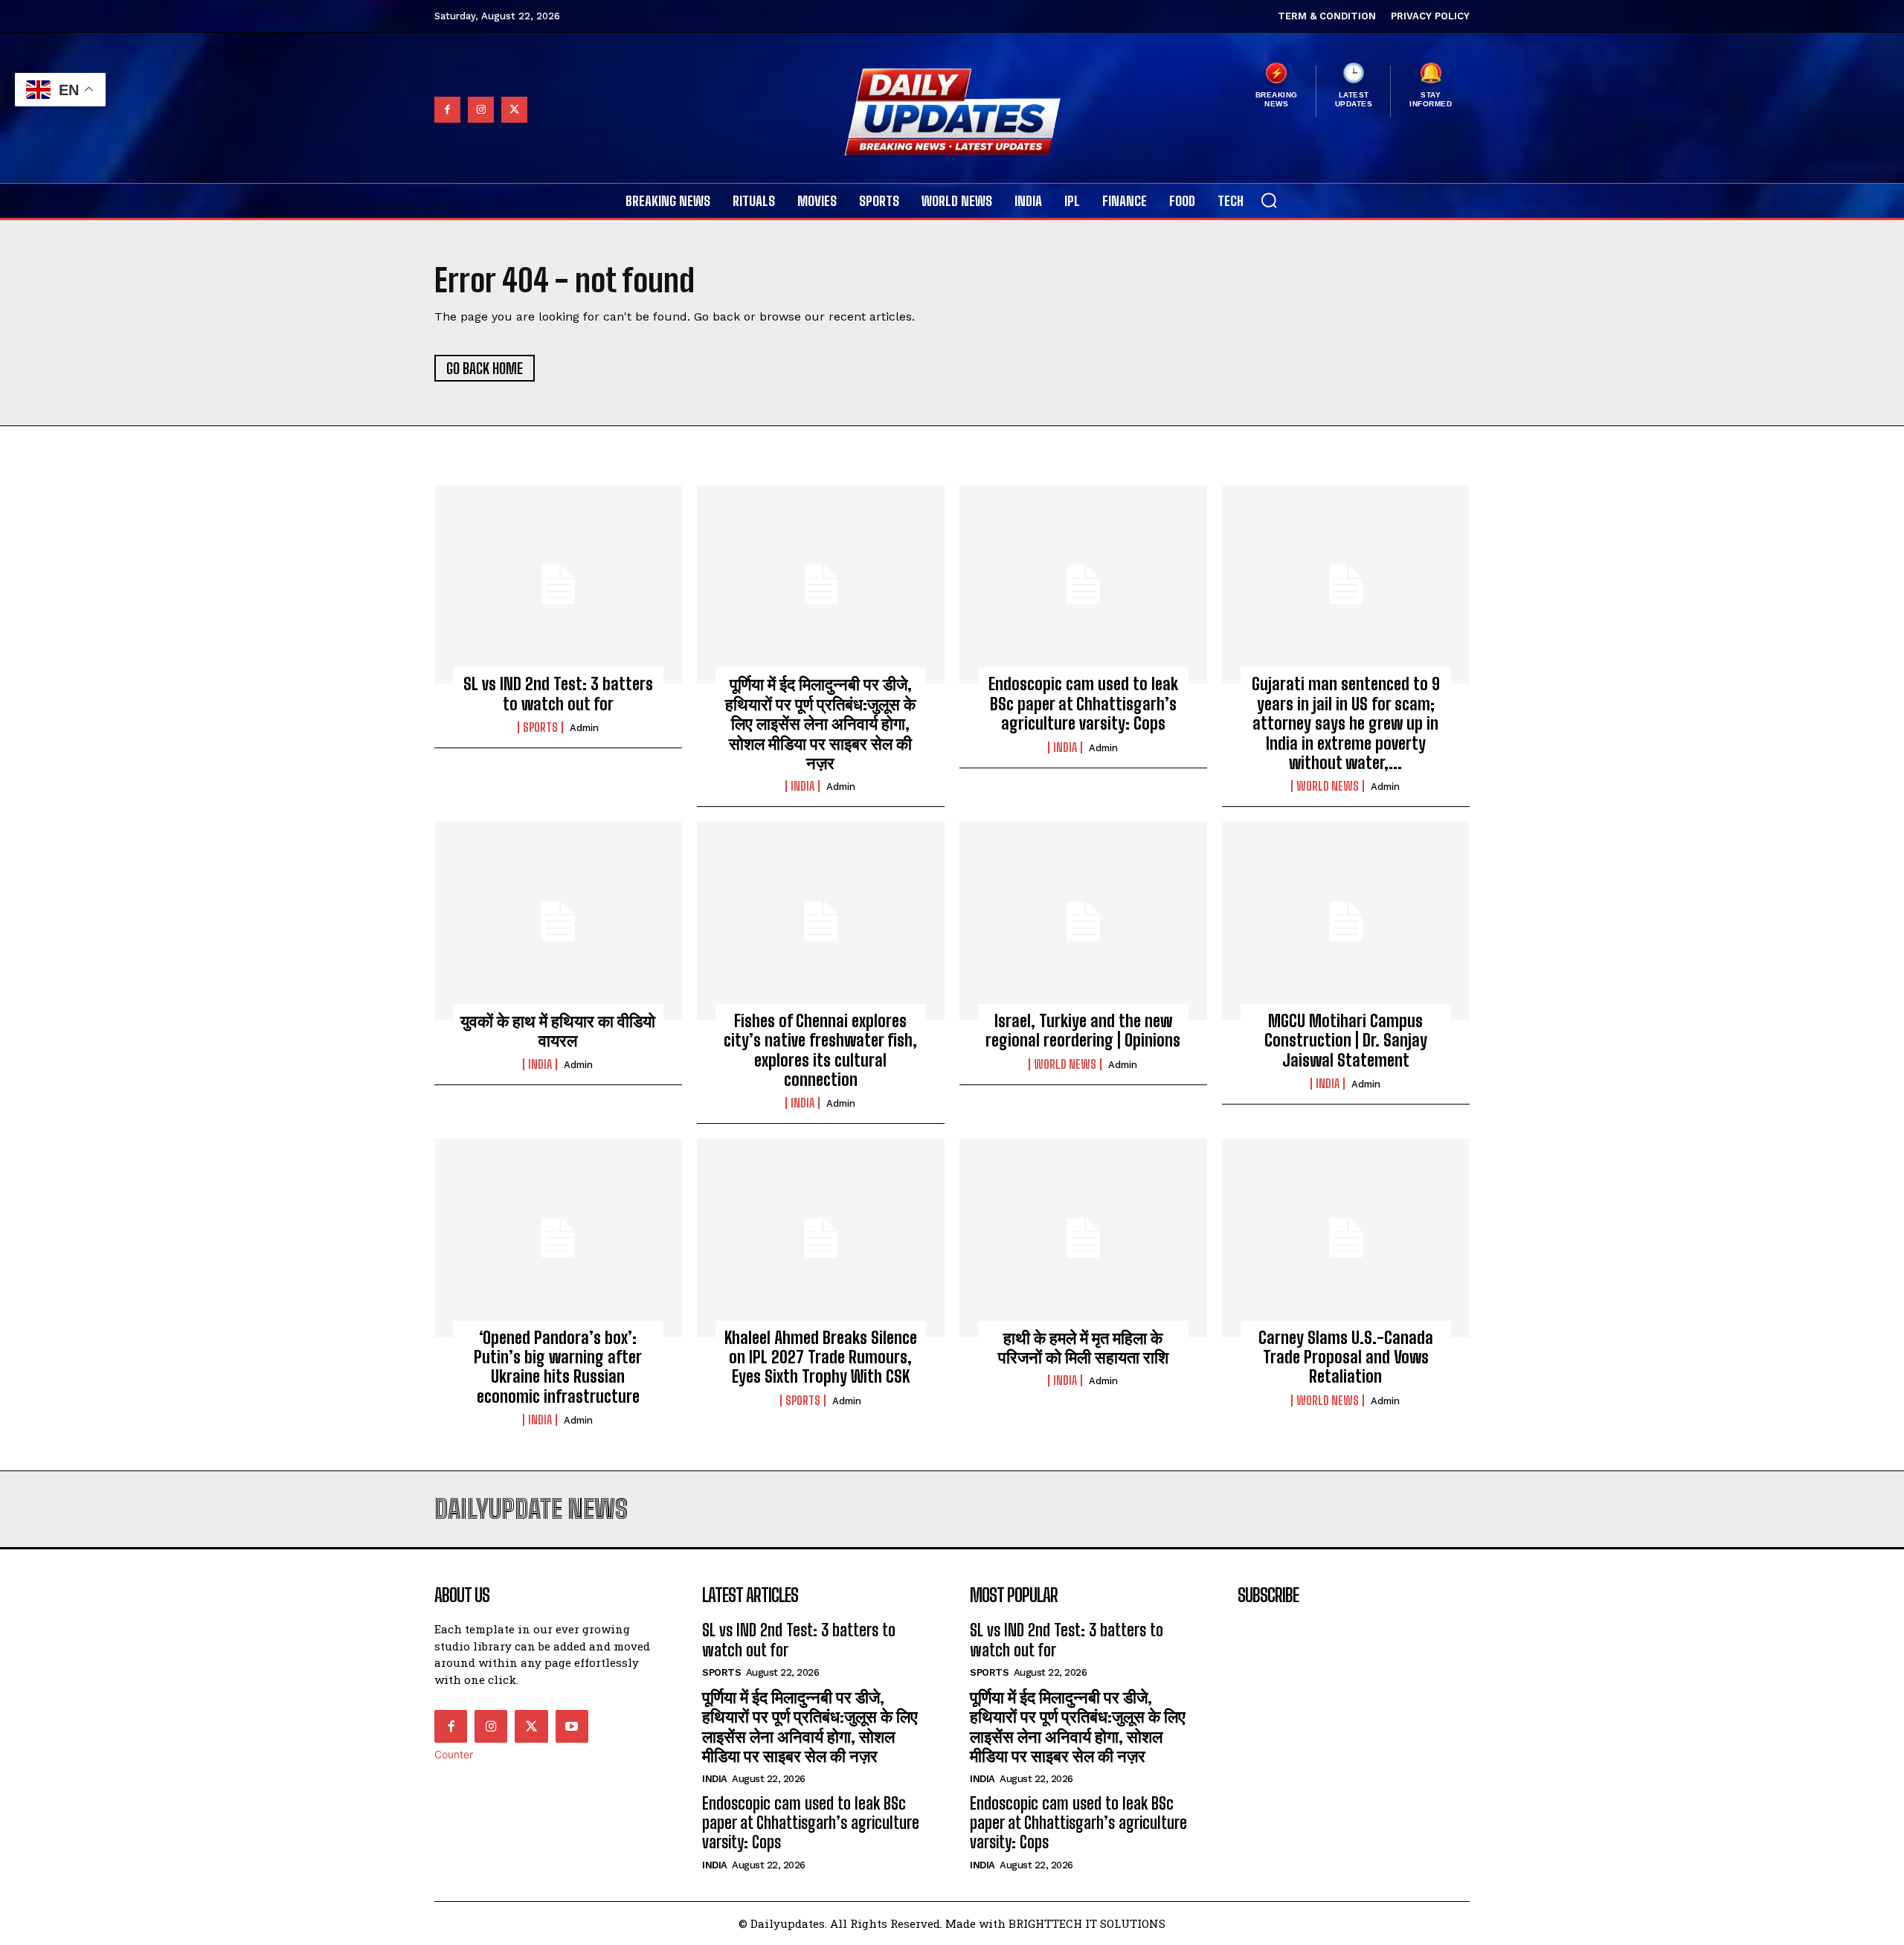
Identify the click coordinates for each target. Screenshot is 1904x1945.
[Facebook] (447, 110)
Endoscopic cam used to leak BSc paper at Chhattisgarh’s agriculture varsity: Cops (1083, 704)
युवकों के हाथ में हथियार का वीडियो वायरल (558, 1031)
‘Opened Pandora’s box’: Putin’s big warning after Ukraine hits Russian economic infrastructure (558, 1367)
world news (1328, 786)
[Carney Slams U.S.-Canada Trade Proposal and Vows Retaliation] (1346, 1238)
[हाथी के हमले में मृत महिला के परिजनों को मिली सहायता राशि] (1083, 1238)
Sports (540, 727)
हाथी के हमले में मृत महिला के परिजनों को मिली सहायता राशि (1083, 1347)
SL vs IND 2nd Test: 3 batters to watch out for (558, 694)
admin (584, 728)
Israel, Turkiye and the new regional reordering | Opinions (1083, 1031)
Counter (454, 1754)
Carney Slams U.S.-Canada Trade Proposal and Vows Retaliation (1346, 1357)
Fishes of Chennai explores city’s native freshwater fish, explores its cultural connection (820, 1050)
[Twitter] (514, 110)
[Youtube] (572, 1726)
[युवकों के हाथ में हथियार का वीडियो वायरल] (558, 921)
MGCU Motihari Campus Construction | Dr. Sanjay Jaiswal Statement (1346, 1041)
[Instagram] (481, 110)
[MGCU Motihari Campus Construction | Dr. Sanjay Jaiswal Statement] (1346, 921)
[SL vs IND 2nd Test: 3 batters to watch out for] (558, 585)
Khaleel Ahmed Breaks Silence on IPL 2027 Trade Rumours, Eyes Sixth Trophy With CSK (821, 1357)
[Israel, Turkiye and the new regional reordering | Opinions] (1083, 921)
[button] (1269, 200)
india (803, 786)
